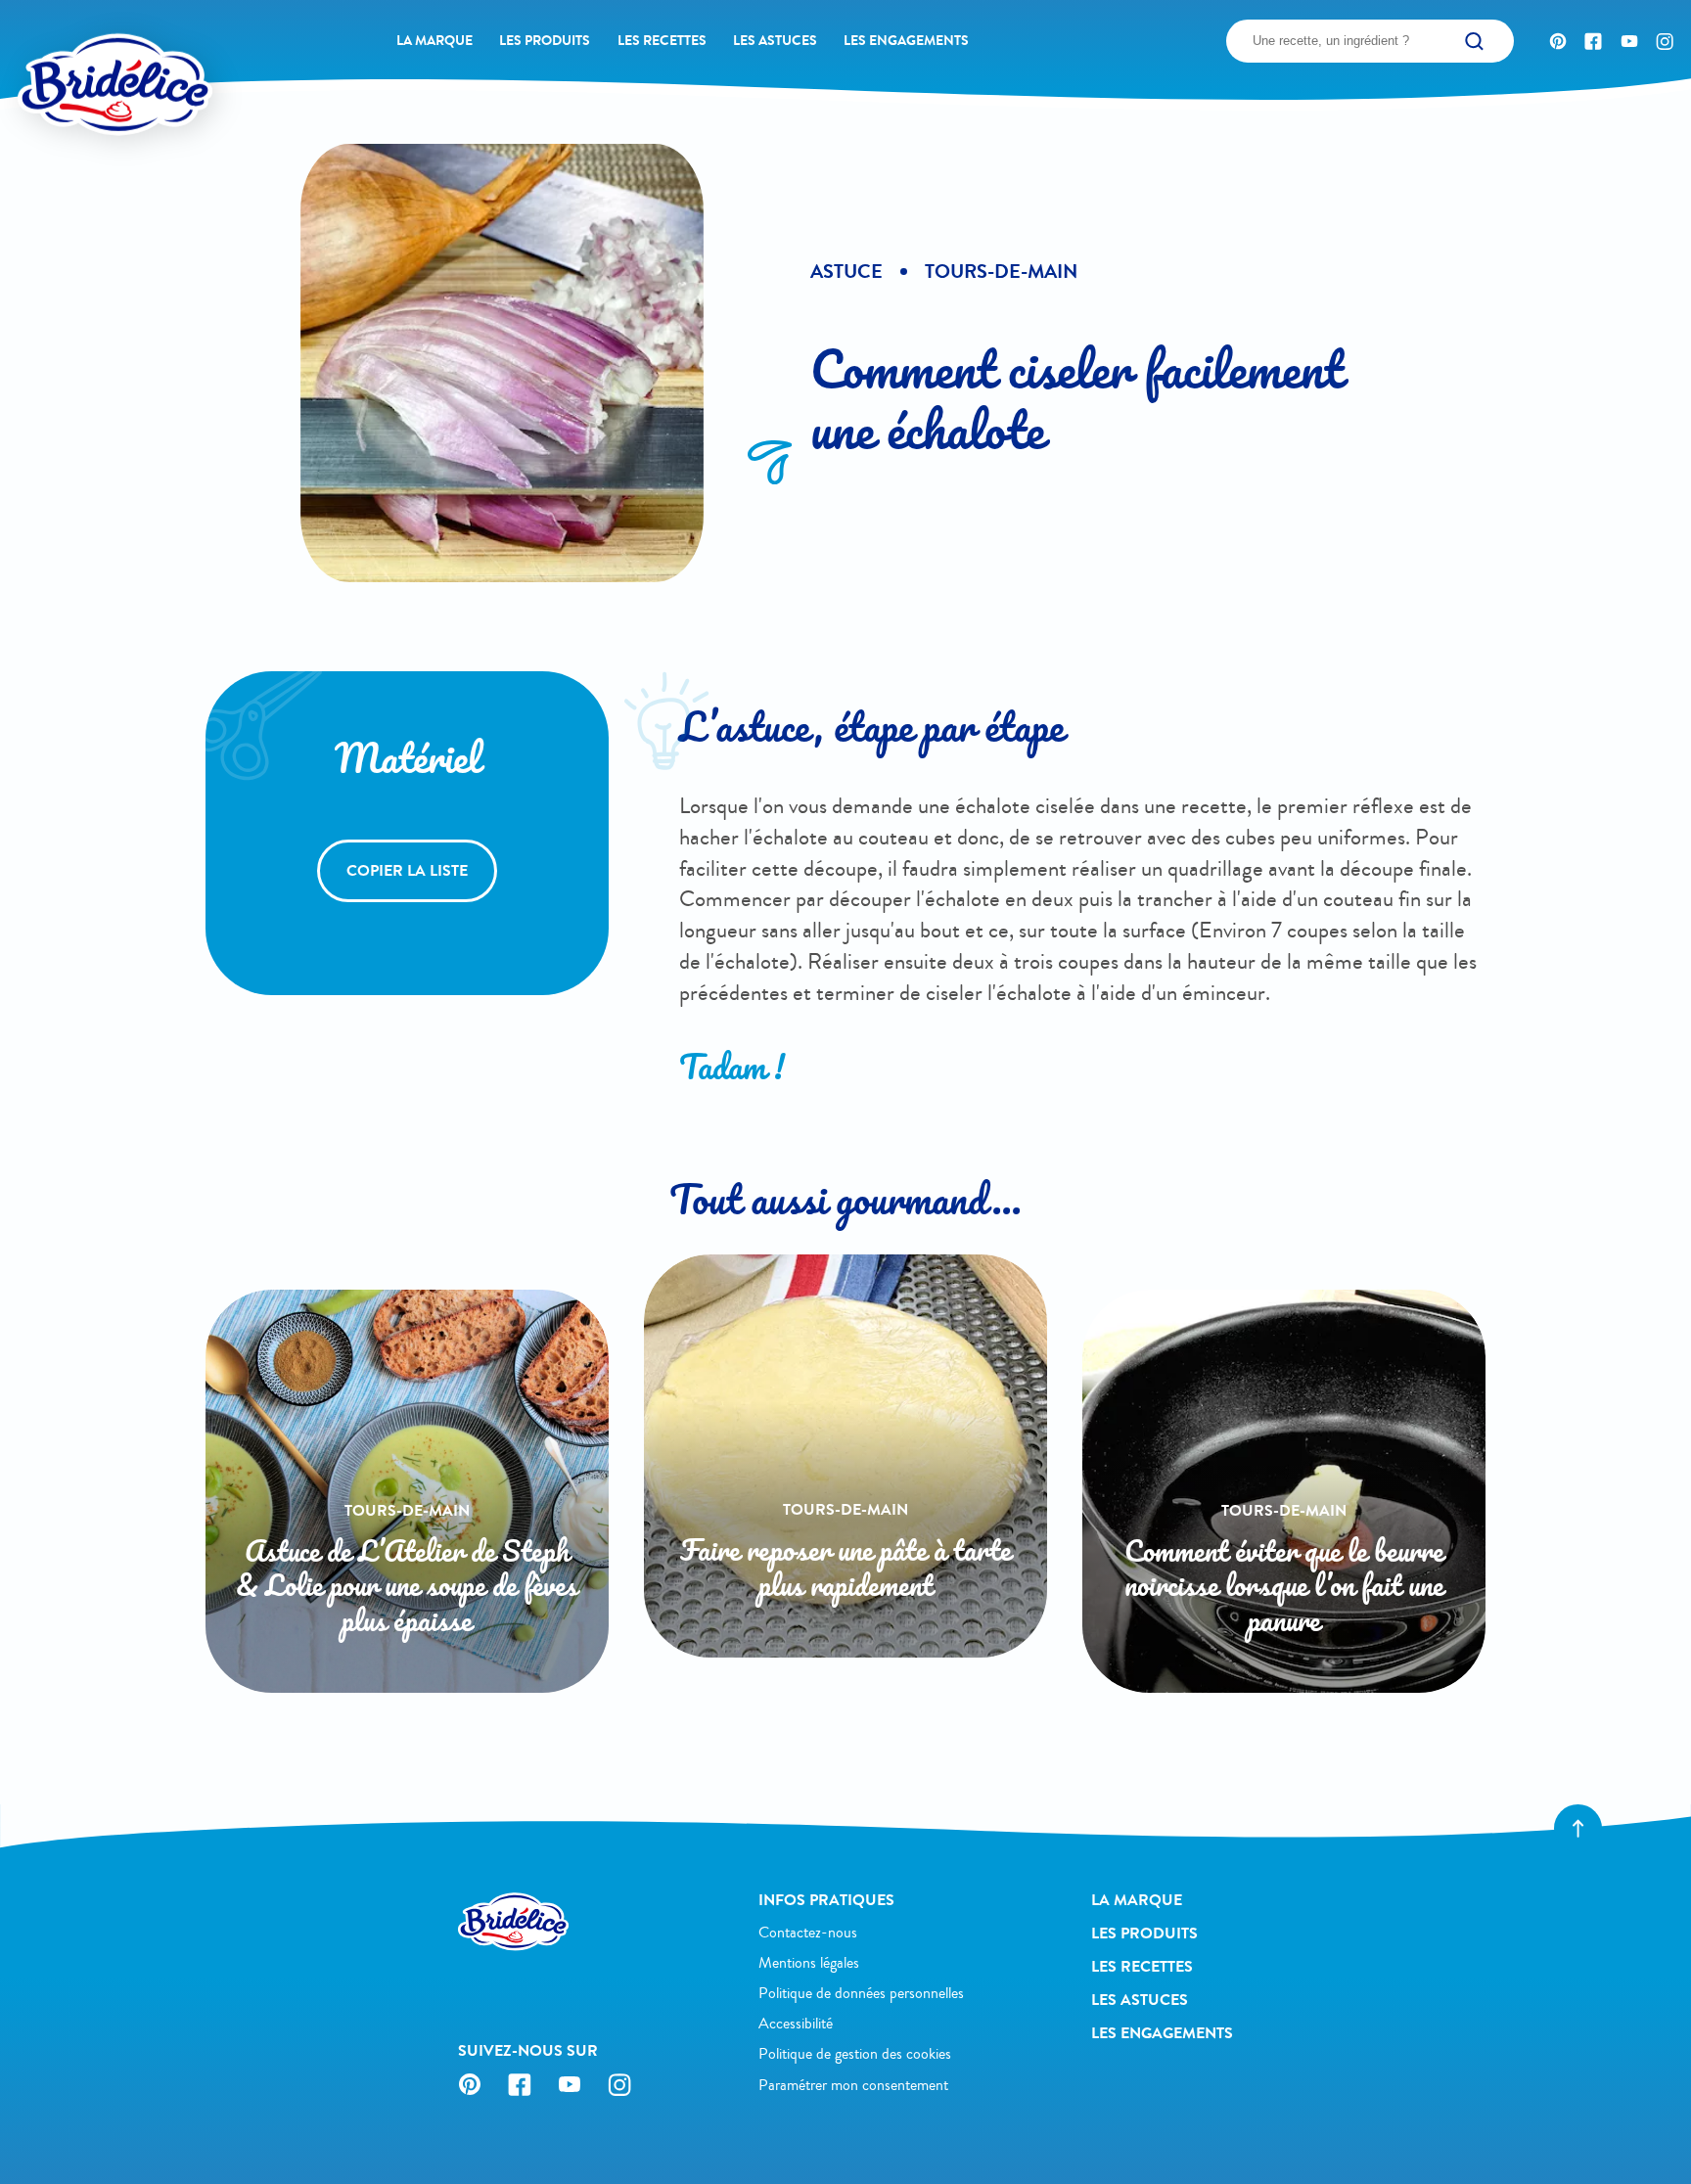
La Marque (434, 41)
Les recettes (662, 41)
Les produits (545, 41)
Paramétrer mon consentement (853, 2085)
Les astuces (775, 41)
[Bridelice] (79, 50)
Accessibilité (796, 2024)
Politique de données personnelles (861, 1993)
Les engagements (906, 41)
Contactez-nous (808, 1933)
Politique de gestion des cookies (855, 2054)
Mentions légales (809, 1963)
